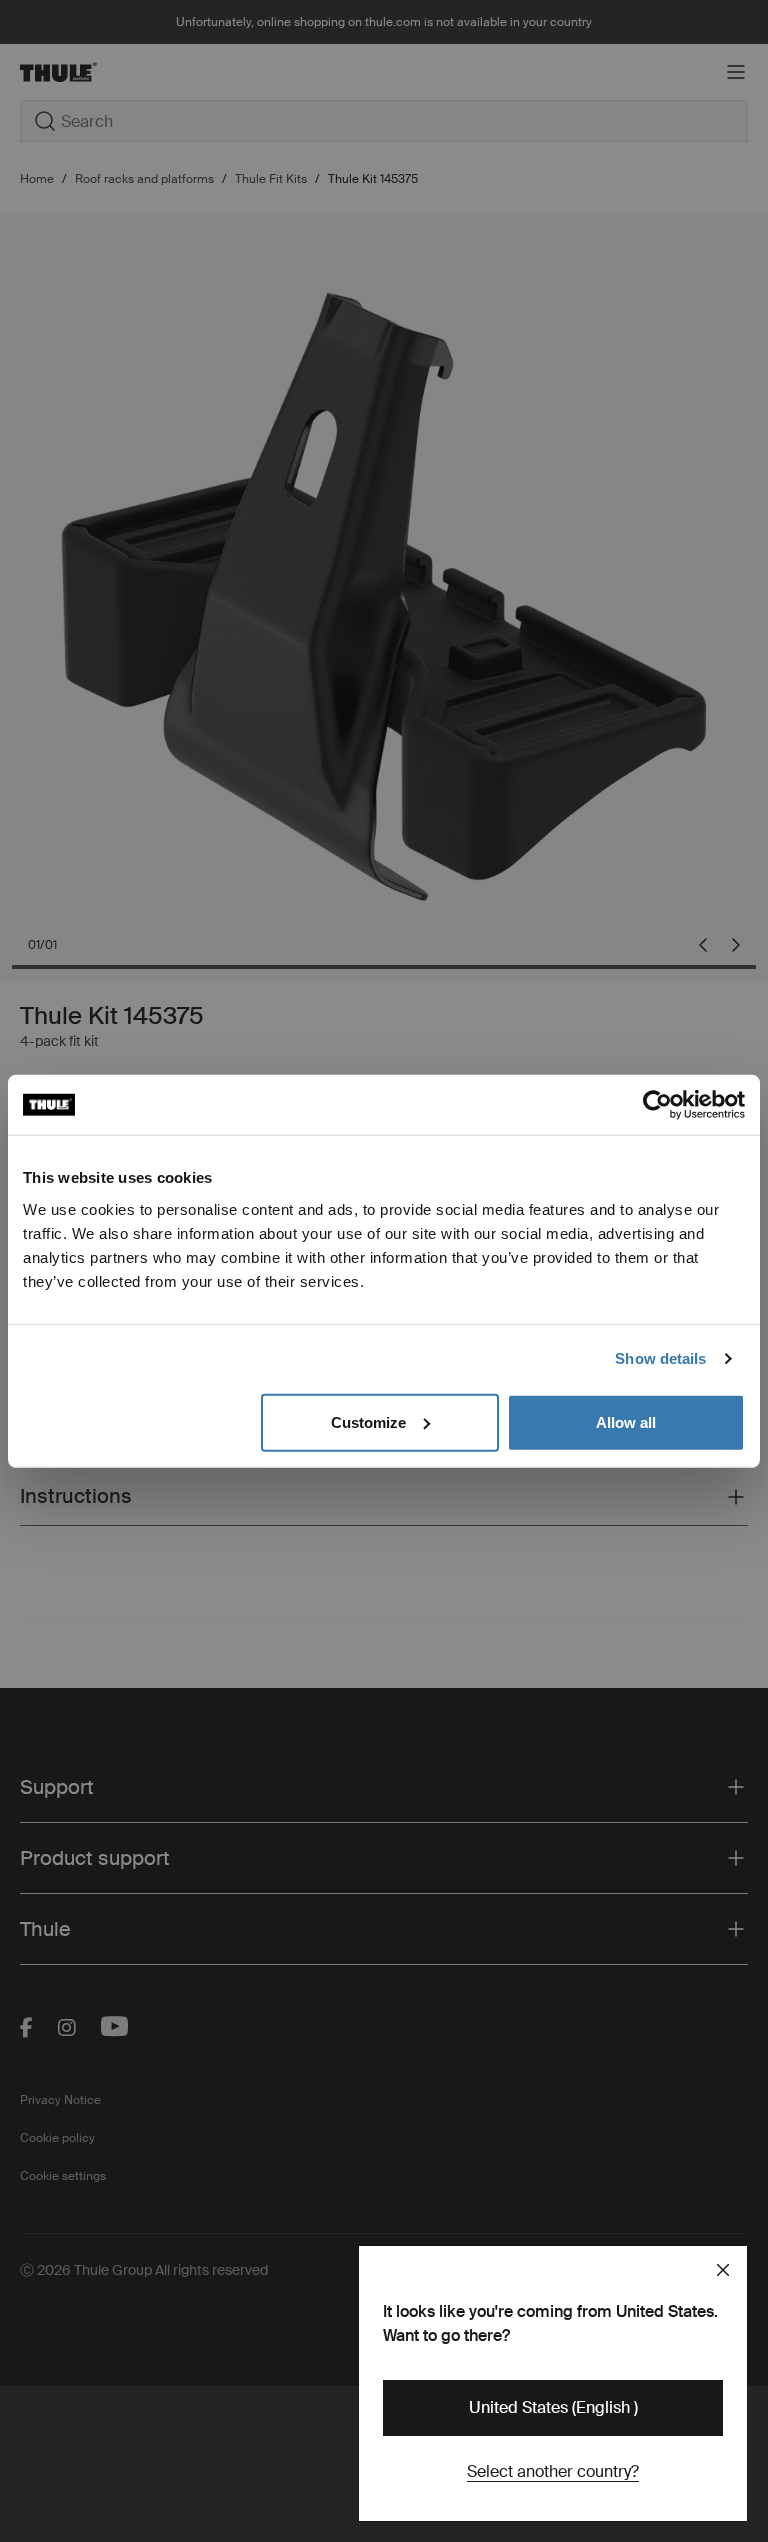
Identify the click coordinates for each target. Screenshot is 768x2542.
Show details (660, 1358)
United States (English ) (553, 2407)
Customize (368, 1421)
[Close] (723, 2270)
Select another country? (553, 2471)
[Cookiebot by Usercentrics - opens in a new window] (657, 1105)
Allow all (626, 1421)
